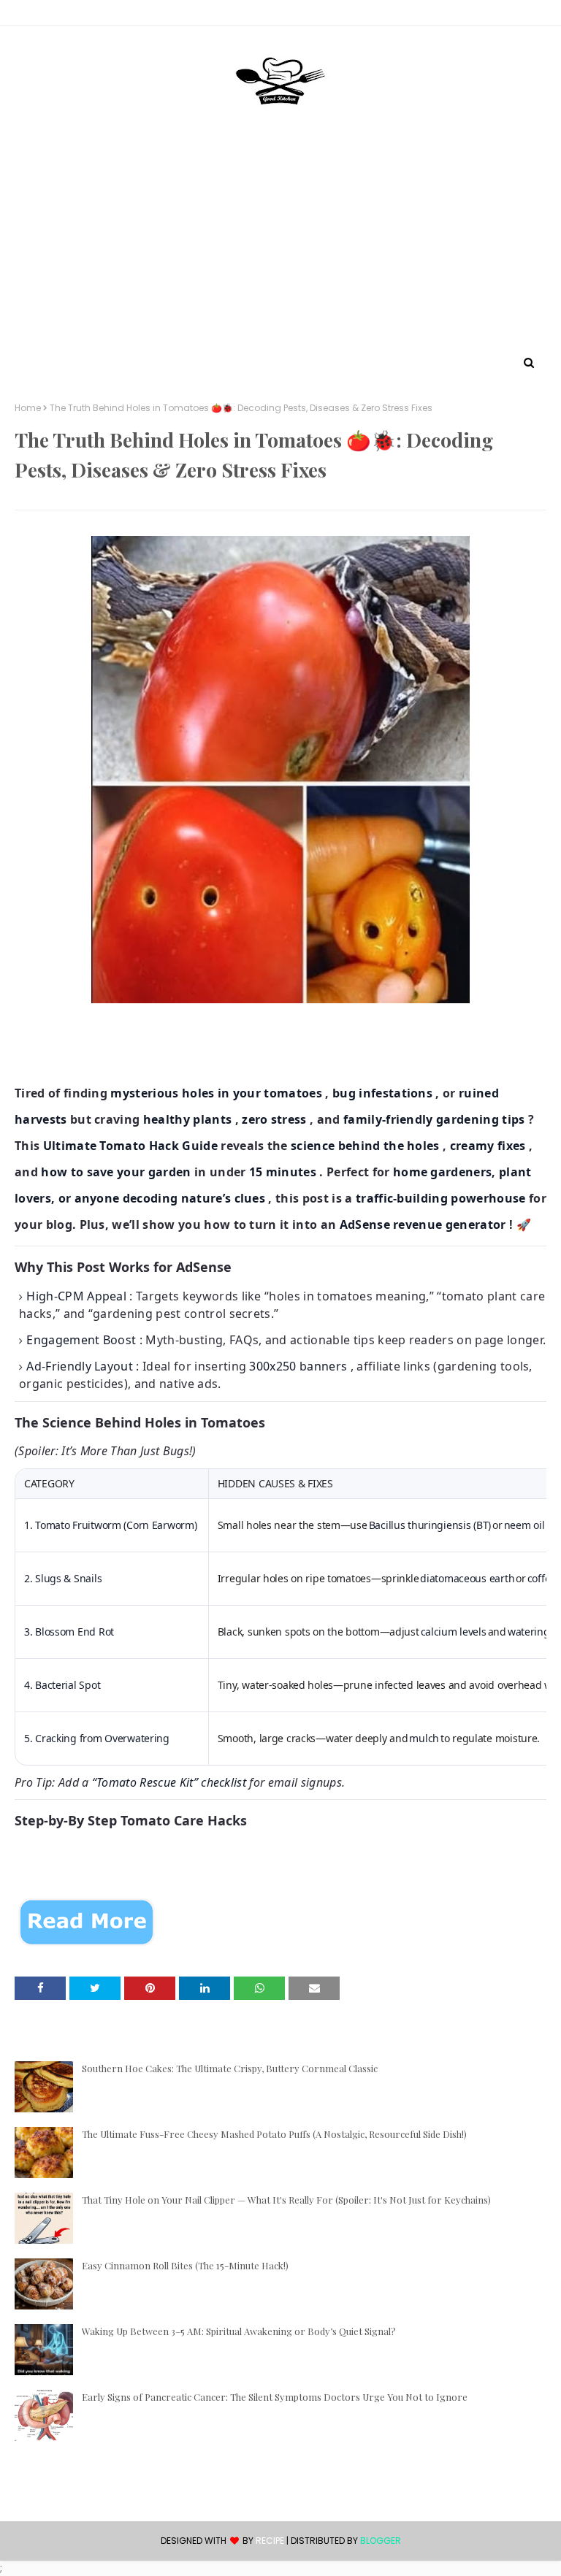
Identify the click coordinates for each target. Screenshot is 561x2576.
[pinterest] (539, 15)
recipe (270, 2541)
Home (28, 408)
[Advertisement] (280, 243)
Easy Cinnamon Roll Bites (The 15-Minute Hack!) (185, 2265)
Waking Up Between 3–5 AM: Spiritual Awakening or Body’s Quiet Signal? (239, 2331)
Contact (37, 15)
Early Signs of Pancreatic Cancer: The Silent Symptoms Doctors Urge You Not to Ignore (275, 2397)
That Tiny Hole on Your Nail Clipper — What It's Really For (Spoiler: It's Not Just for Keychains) (286, 2200)
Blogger (381, 2541)
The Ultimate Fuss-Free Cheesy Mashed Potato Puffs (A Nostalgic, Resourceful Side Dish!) (274, 2134)
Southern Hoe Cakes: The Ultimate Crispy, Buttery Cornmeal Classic (230, 2068)
